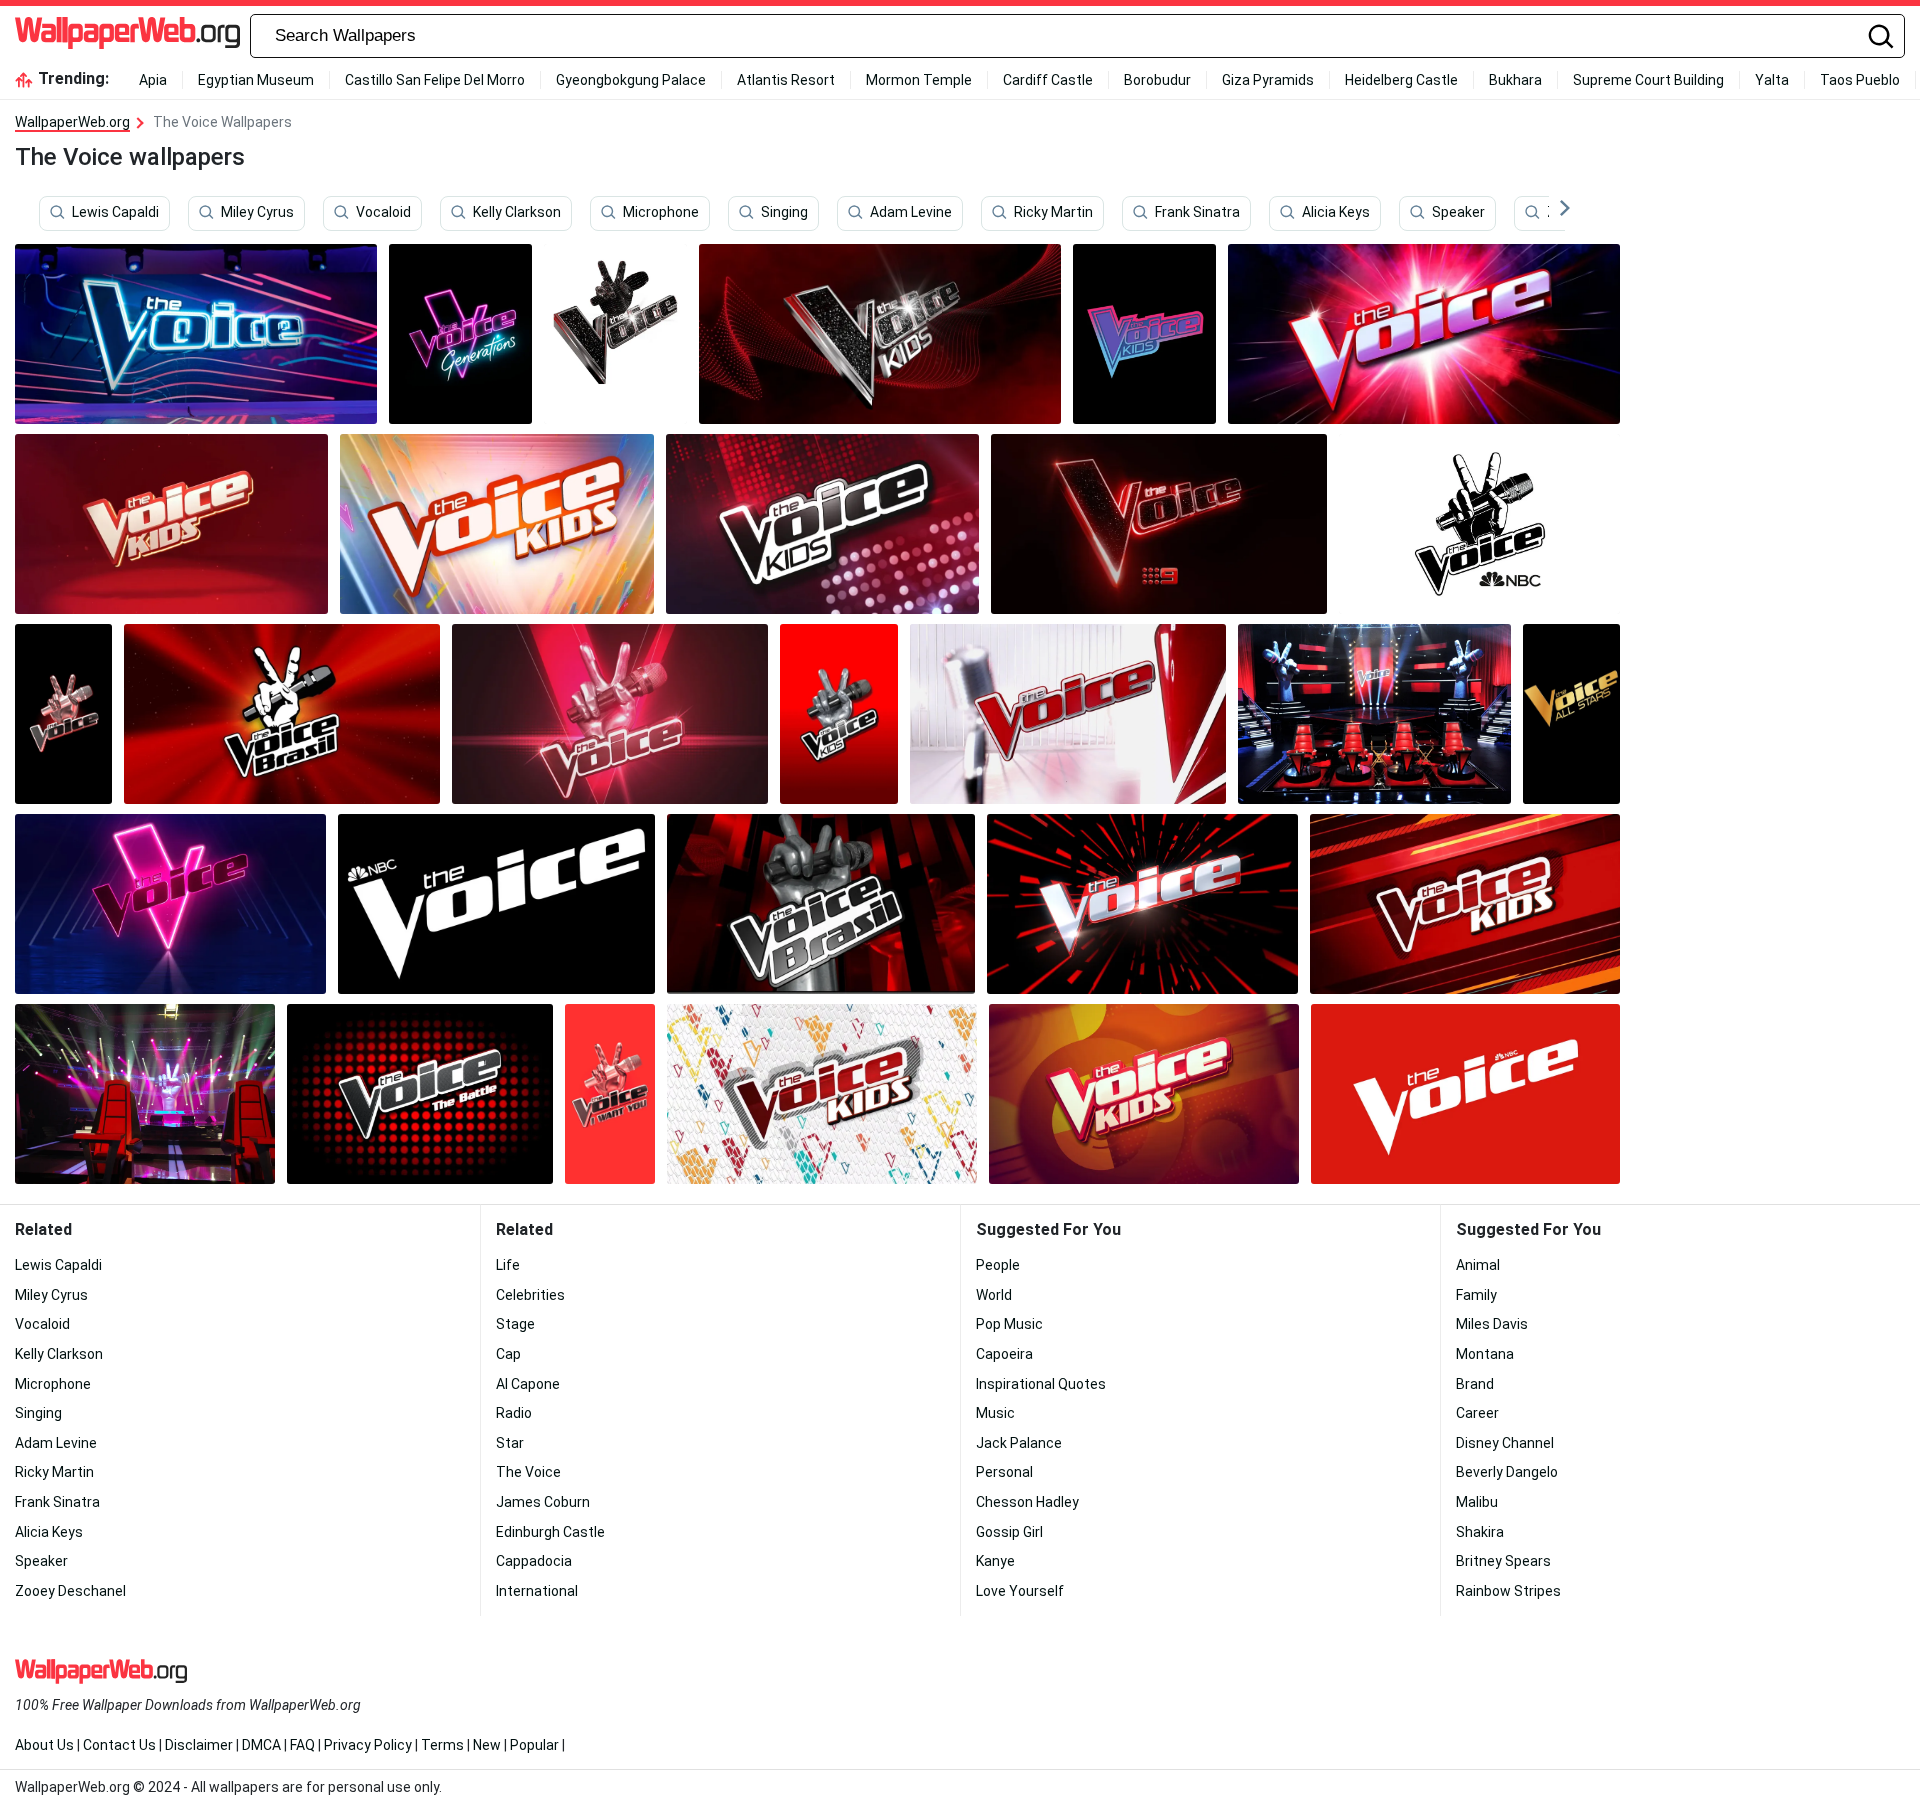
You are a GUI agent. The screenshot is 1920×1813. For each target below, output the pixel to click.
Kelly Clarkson (517, 213)
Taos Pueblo (1860, 80)
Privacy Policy (368, 1745)
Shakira (1480, 1532)
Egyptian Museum (256, 80)
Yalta (1772, 80)
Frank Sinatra (1197, 213)
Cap (508, 1354)
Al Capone (528, 1384)
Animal (1478, 1265)
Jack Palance (1019, 1443)
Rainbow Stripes (1508, 1591)
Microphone (661, 213)
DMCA (261, 1745)
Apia (153, 80)
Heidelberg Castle (1401, 80)
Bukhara (1515, 80)
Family (1476, 1295)
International (537, 1591)
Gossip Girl (1009, 1532)
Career (1477, 1413)
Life (508, 1265)
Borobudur (1157, 80)
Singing (784, 213)
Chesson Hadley (1027, 1502)
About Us (44, 1745)
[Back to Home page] (127, 36)
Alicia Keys (1336, 213)
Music (995, 1413)
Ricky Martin (1053, 213)
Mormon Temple (919, 80)
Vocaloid (383, 213)
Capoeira (1004, 1354)
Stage (515, 1324)
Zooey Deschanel (70, 1591)
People (998, 1265)
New (487, 1745)
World (994, 1295)
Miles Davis (1492, 1324)
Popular (534, 1745)
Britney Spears (1503, 1561)
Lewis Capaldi (115, 213)
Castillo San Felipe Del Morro (435, 80)
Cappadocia (534, 1561)
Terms (442, 1745)
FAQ (302, 1745)
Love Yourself (1020, 1591)
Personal (1004, 1472)
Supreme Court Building (1648, 80)
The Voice (528, 1472)
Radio (514, 1413)
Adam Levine (911, 213)
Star (510, 1443)
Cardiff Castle (1048, 80)
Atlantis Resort (786, 80)
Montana (1485, 1354)
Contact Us (119, 1745)
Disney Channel (1505, 1443)
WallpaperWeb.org (72, 122)
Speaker (1458, 213)
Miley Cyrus (257, 213)
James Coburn (543, 1502)
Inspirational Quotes (1041, 1384)
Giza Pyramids (1268, 80)
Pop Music (1009, 1324)
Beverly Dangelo (1507, 1472)
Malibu (1477, 1502)
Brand (1475, 1384)
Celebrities (530, 1295)
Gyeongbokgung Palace (631, 80)
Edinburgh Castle (550, 1532)
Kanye (995, 1561)
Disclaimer (199, 1745)
